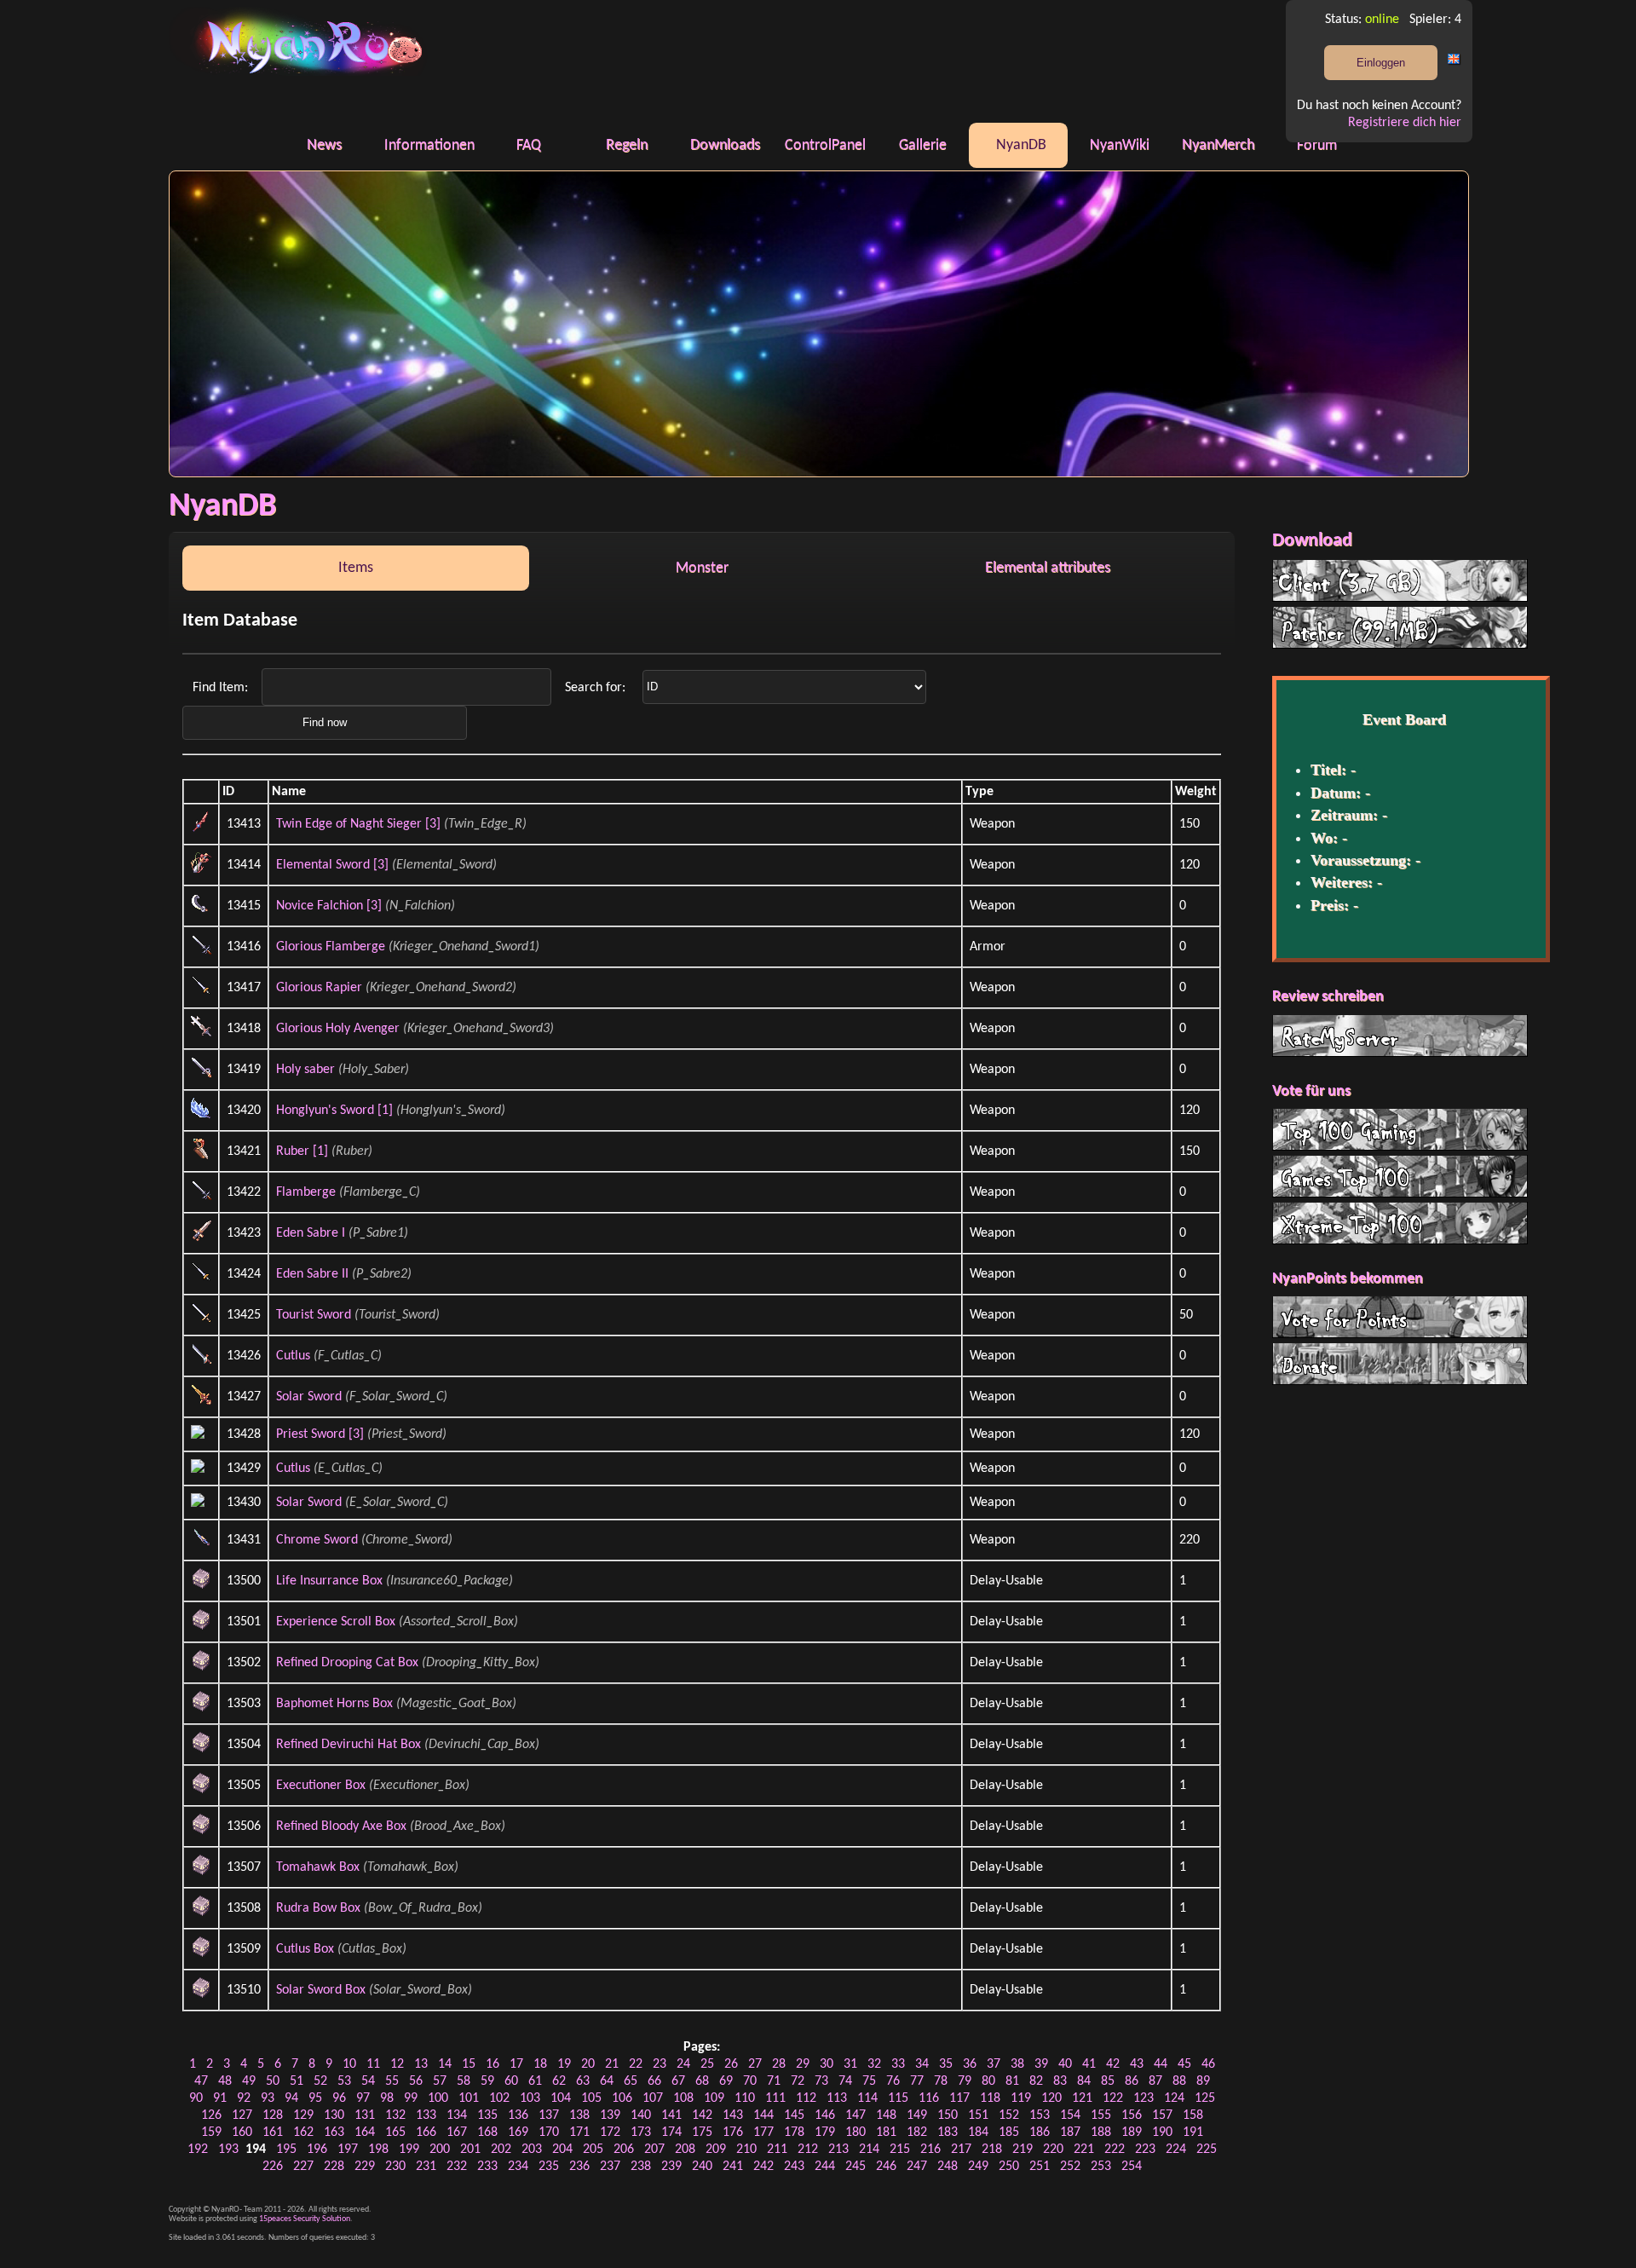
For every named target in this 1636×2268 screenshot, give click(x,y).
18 (540, 2064)
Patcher (1400, 627)
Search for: (597, 687)
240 (702, 2167)
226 (273, 2167)
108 (683, 2098)
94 (291, 2098)
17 (516, 2064)
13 (421, 2064)
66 (654, 2081)
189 (1132, 2132)
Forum (1317, 145)
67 (678, 2081)
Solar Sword (309, 1397)
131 (365, 2115)
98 (387, 2098)
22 (636, 2064)
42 (1113, 2064)
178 (794, 2132)
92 (244, 2098)
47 (201, 2081)
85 (1108, 2081)
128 (273, 2115)
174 (671, 2132)
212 (808, 2150)
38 (1017, 2064)
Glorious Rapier (319, 988)
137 (549, 2115)
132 (395, 2115)
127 (242, 2115)
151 (978, 2115)
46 (1208, 2064)
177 (763, 2132)
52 (320, 2081)
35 (946, 2064)
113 (837, 2098)
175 (702, 2132)
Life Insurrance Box (329, 1581)
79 (965, 2081)
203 (532, 2150)
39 (1041, 2064)
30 (827, 2064)
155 (1101, 2115)
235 (549, 2167)
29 (803, 2064)
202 (501, 2150)
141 (671, 2115)
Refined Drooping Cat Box (347, 1663)
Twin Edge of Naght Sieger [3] (358, 824)
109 (714, 2098)
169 (518, 2132)
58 (464, 2081)
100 (438, 2098)
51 (297, 2081)
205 (593, 2150)
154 (1070, 2115)
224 (1176, 2150)
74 (845, 2081)
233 (487, 2167)
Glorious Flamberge (331, 947)
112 (806, 2098)
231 (426, 2167)
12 (397, 2064)
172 (610, 2132)
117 (959, 2098)
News (324, 145)
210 (746, 2150)
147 (855, 2115)
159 (211, 2132)
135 (487, 2115)
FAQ (529, 145)
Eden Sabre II (312, 1274)
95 (315, 2098)
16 (493, 2064)
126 (211, 2115)
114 (867, 2098)
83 (1060, 2081)
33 (898, 2064)
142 (702, 2115)
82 (1036, 2081)
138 (579, 2115)
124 (1174, 2098)
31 (850, 2064)
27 (755, 2064)
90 (196, 2098)
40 (1065, 2064)
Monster (702, 568)
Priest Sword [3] (320, 1434)
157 (1162, 2115)
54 (368, 2081)
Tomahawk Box (318, 1867)
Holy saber (305, 1070)
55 (392, 2081)
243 (794, 2167)
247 (917, 2167)
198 (378, 2150)
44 (1161, 2064)
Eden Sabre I (311, 1233)
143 (733, 2115)
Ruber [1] (302, 1151)
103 (530, 2098)
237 (610, 2167)
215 (900, 2150)
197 (348, 2150)
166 (426, 2132)
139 (610, 2115)
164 (365, 2132)
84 (1084, 2081)
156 (1132, 2115)
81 (1012, 2081)
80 (988, 2081)
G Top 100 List (1400, 1176)
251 (1040, 2167)
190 (1162, 2132)
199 (409, 2150)
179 (825, 2132)
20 (588, 2064)
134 (457, 2115)
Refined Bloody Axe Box (341, 1827)
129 (303, 2115)
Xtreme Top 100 (1400, 1223)
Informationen (429, 145)
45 (1184, 2064)
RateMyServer (1400, 1036)
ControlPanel (825, 145)
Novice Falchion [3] (329, 906)
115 (898, 2098)
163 (334, 2132)
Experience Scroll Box (336, 1622)
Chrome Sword (317, 1540)
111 (775, 2098)
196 (317, 2150)
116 (929, 2098)
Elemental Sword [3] (332, 865)
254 (1132, 2167)
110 (745, 2098)
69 (726, 2081)
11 (373, 2064)
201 (470, 2150)
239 (671, 2167)
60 (511, 2081)
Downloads (725, 145)
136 (518, 2115)
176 (733, 2132)
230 (395, 2167)
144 (763, 2115)
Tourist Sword (314, 1315)
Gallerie (923, 145)
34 (922, 2064)
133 (426, 2115)
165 (395, 2132)
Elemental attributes (1048, 568)
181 (886, 2132)
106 (622, 2098)
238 (641, 2167)
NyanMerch (1218, 145)
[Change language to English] (1455, 63)
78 (941, 2081)
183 (948, 2132)
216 (930, 2150)
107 (653, 2098)
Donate (1400, 1364)
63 (583, 2081)
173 (641, 2132)
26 (731, 2064)
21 (612, 2064)
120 (1051, 2098)
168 (487, 2132)
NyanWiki (1120, 145)
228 (334, 2167)
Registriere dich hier (1405, 123)
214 (869, 2150)
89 (1203, 2081)
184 (978, 2132)
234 (518, 2167)
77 (917, 2081)
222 (1115, 2150)
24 (683, 2064)
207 (654, 2150)
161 (273, 2132)
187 (1070, 2132)
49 (249, 2081)
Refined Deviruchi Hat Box (349, 1745)
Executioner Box (321, 1786)
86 (1132, 2081)
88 (1179, 2081)
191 (1193, 2132)
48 (225, 2081)
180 (855, 2132)
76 (893, 2081)
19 (564, 2064)
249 (978, 2167)
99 (411, 2098)
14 (445, 2064)
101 (469, 2098)
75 (869, 2081)
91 (220, 2098)
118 (990, 2098)
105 (591, 2098)
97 (363, 2098)
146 (825, 2115)
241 (733, 2167)
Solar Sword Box (321, 1990)
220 (1053, 2150)
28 (779, 2064)
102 (499, 2098)
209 (716, 2150)
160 (242, 2132)
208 (685, 2150)
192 (198, 2150)
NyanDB (1021, 145)
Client (1400, 580)
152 (1009, 2115)
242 (763, 2167)
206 (624, 2150)
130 (334, 2115)
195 (286, 2150)
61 (535, 2081)
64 (607, 2081)
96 (339, 2098)
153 (1040, 2115)
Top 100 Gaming (1400, 1129)
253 (1101, 2167)
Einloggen (1381, 63)
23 (660, 2064)
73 (821, 2081)
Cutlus (293, 1356)
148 (886, 2115)
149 (917, 2115)
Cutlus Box (305, 1949)
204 (562, 2150)
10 (349, 2064)
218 (992, 2150)
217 (961, 2150)
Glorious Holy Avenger (338, 1029)
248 (948, 2167)
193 (228, 2150)
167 (457, 2132)
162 (303, 2132)
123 (1143, 2098)
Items (356, 568)
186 (1040, 2132)
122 (1113, 2098)
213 (838, 2150)
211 (777, 2150)
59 (487, 2081)
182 (917, 2132)
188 (1101, 2132)
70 (750, 2081)
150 (948, 2115)
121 (1082, 2098)
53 (344, 2081)
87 (1155, 2081)
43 (1137, 2064)
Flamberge (306, 1192)
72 (798, 2081)
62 (559, 2081)
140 (641, 2115)
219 (1022, 2150)
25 (707, 2064)
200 (440, 2150)
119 (1021, 2098)
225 (1207, 2150)
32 (874, 2064)
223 (1145, 2150)
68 (702, 2081)
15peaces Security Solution (305, 2219)
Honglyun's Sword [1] (334, 1111)
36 (970, 2064)
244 (825, 2167)
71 (774, 2081)
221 (1084, 2150)
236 (579, 2167)
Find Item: (222, 687)
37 (994, 2064)
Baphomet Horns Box (334, 1704)
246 (886, 2167)
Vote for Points (1400, 1317)
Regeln (627, 145)
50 (273, 2081)
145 (794, 2115)
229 (365, 2167)
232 (457, 2167)
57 (440, 2081)
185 (1009, 2132)
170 (549, 2132)
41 (1089, 2064)
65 (631, 2081)
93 (268, 2098)
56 (416, 2081)
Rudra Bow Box (318, 1908)
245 (855, 2167)
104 (561, 2098)
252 (1070, 2167)
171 (579, 2132)
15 (469, 2064)
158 (1193, 2115)
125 (1205, 2098)
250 (1009, 2167)
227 (303, 2167)
